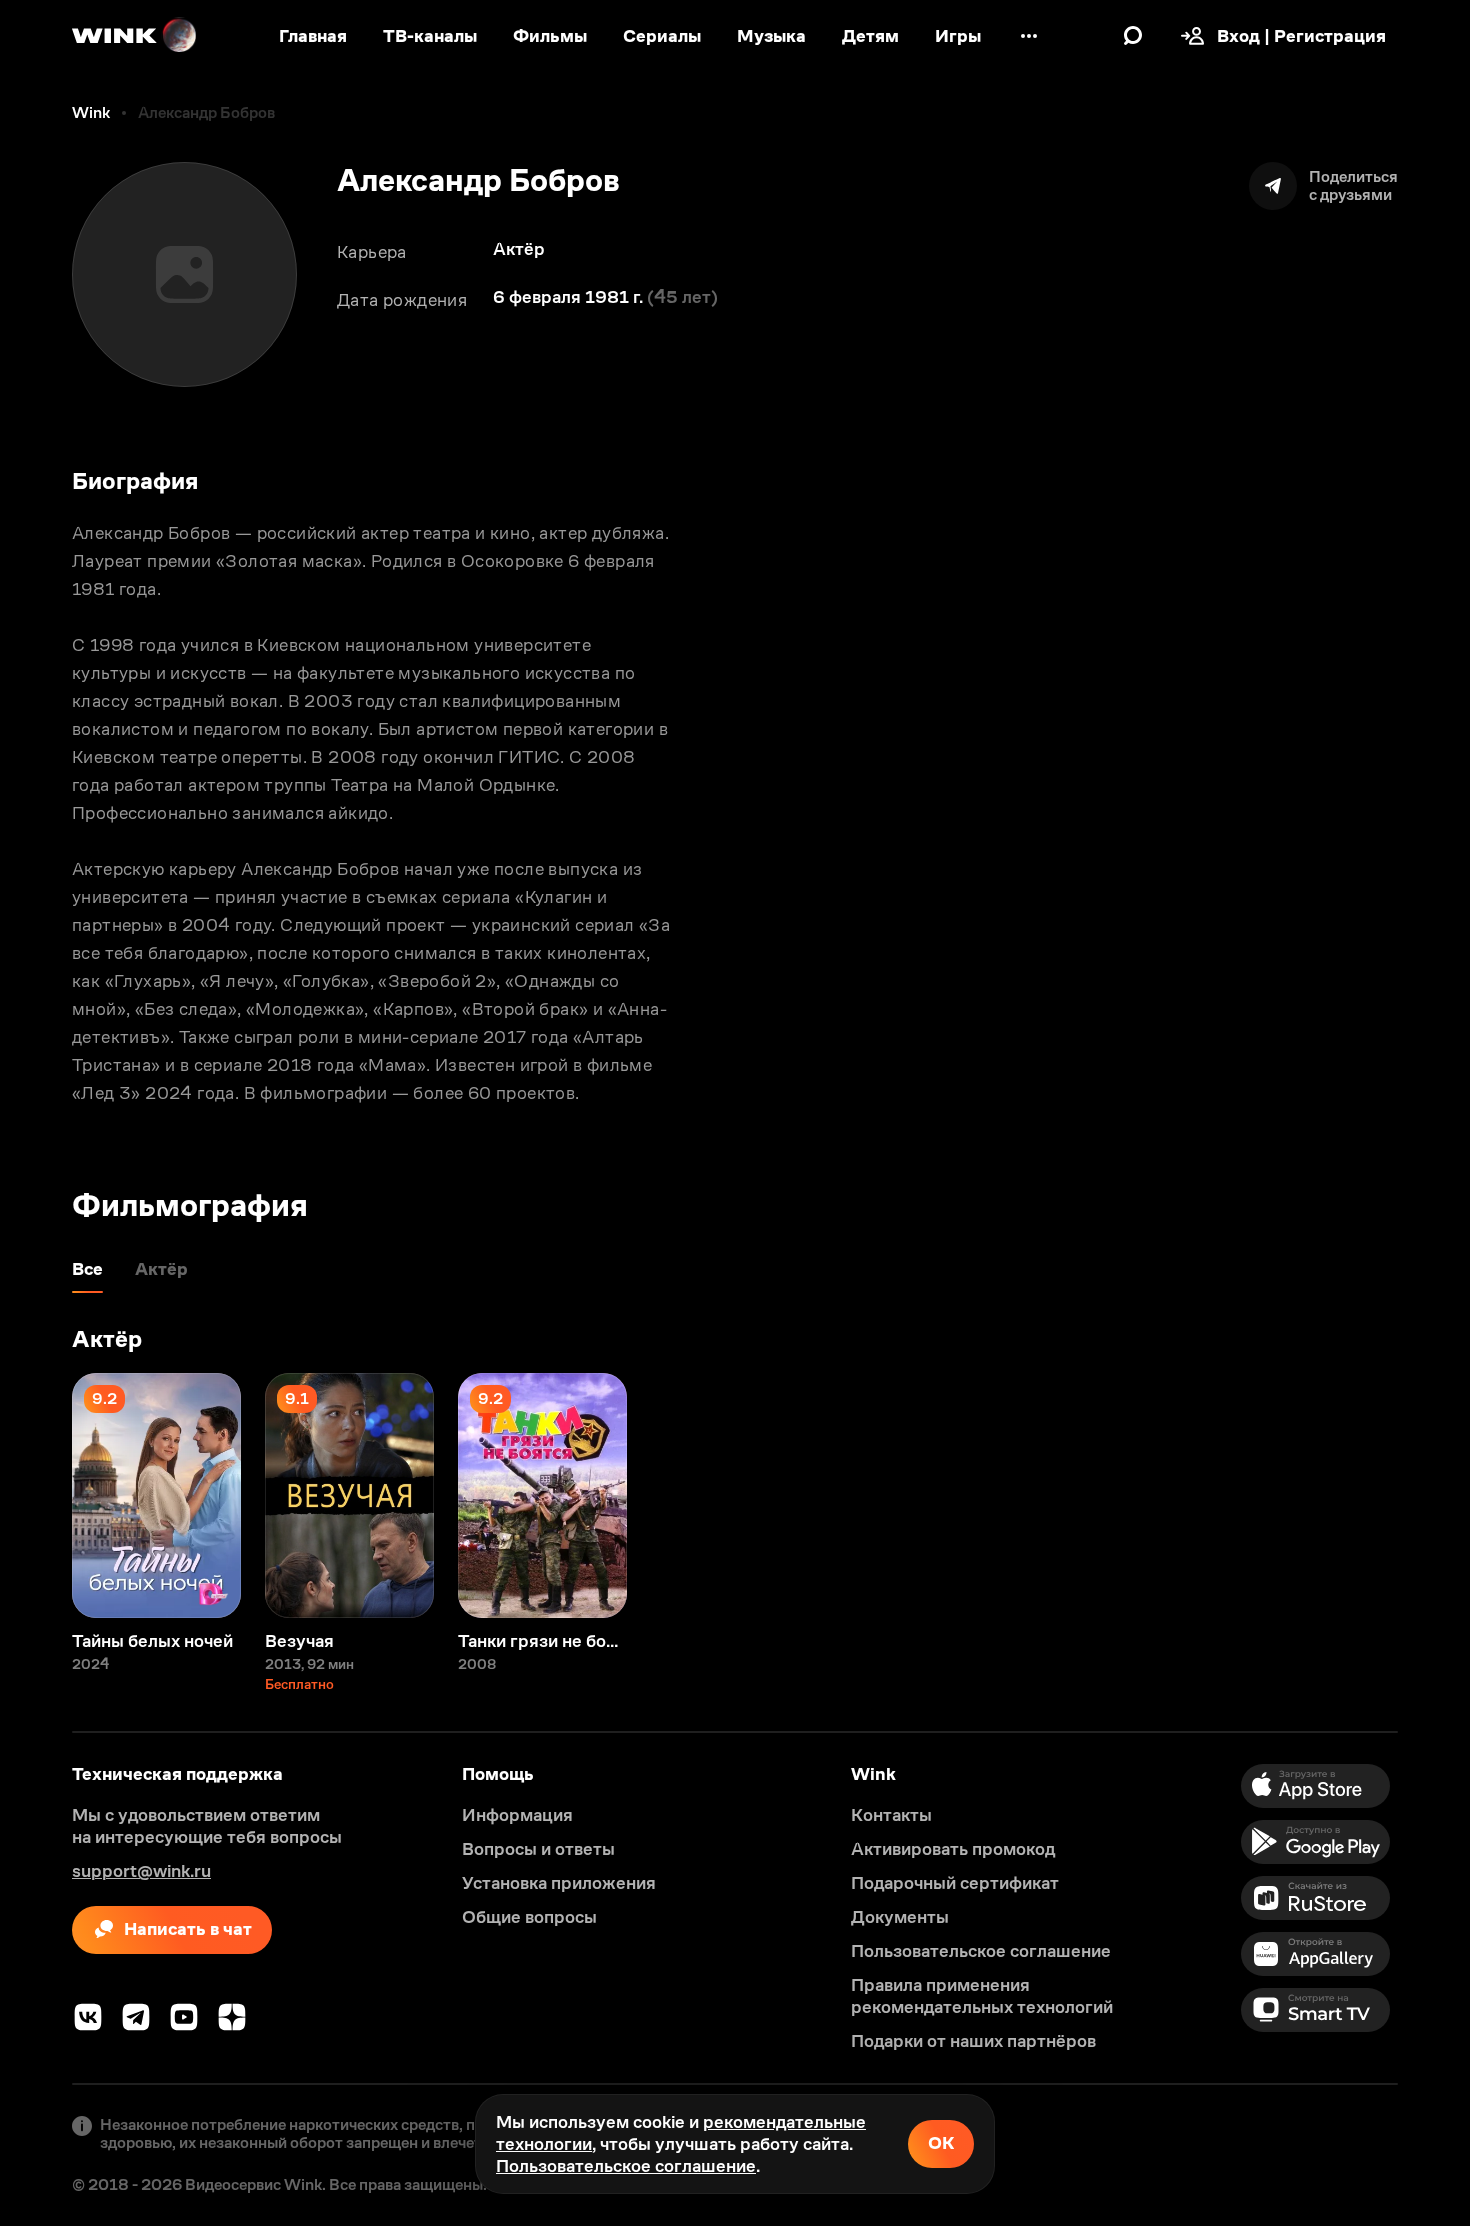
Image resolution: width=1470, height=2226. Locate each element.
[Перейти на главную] (135, 36)
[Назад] (36, 1495)
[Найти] (1133, 36)
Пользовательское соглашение (626, 2166)
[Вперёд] (1434, 1495)
